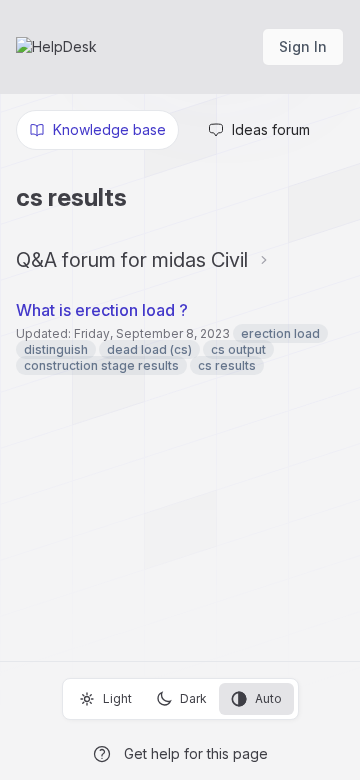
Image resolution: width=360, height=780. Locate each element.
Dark (193, 698)
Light (117, 698)
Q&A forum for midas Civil (132, 260)
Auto (268, 698)
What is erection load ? (104, 310)
